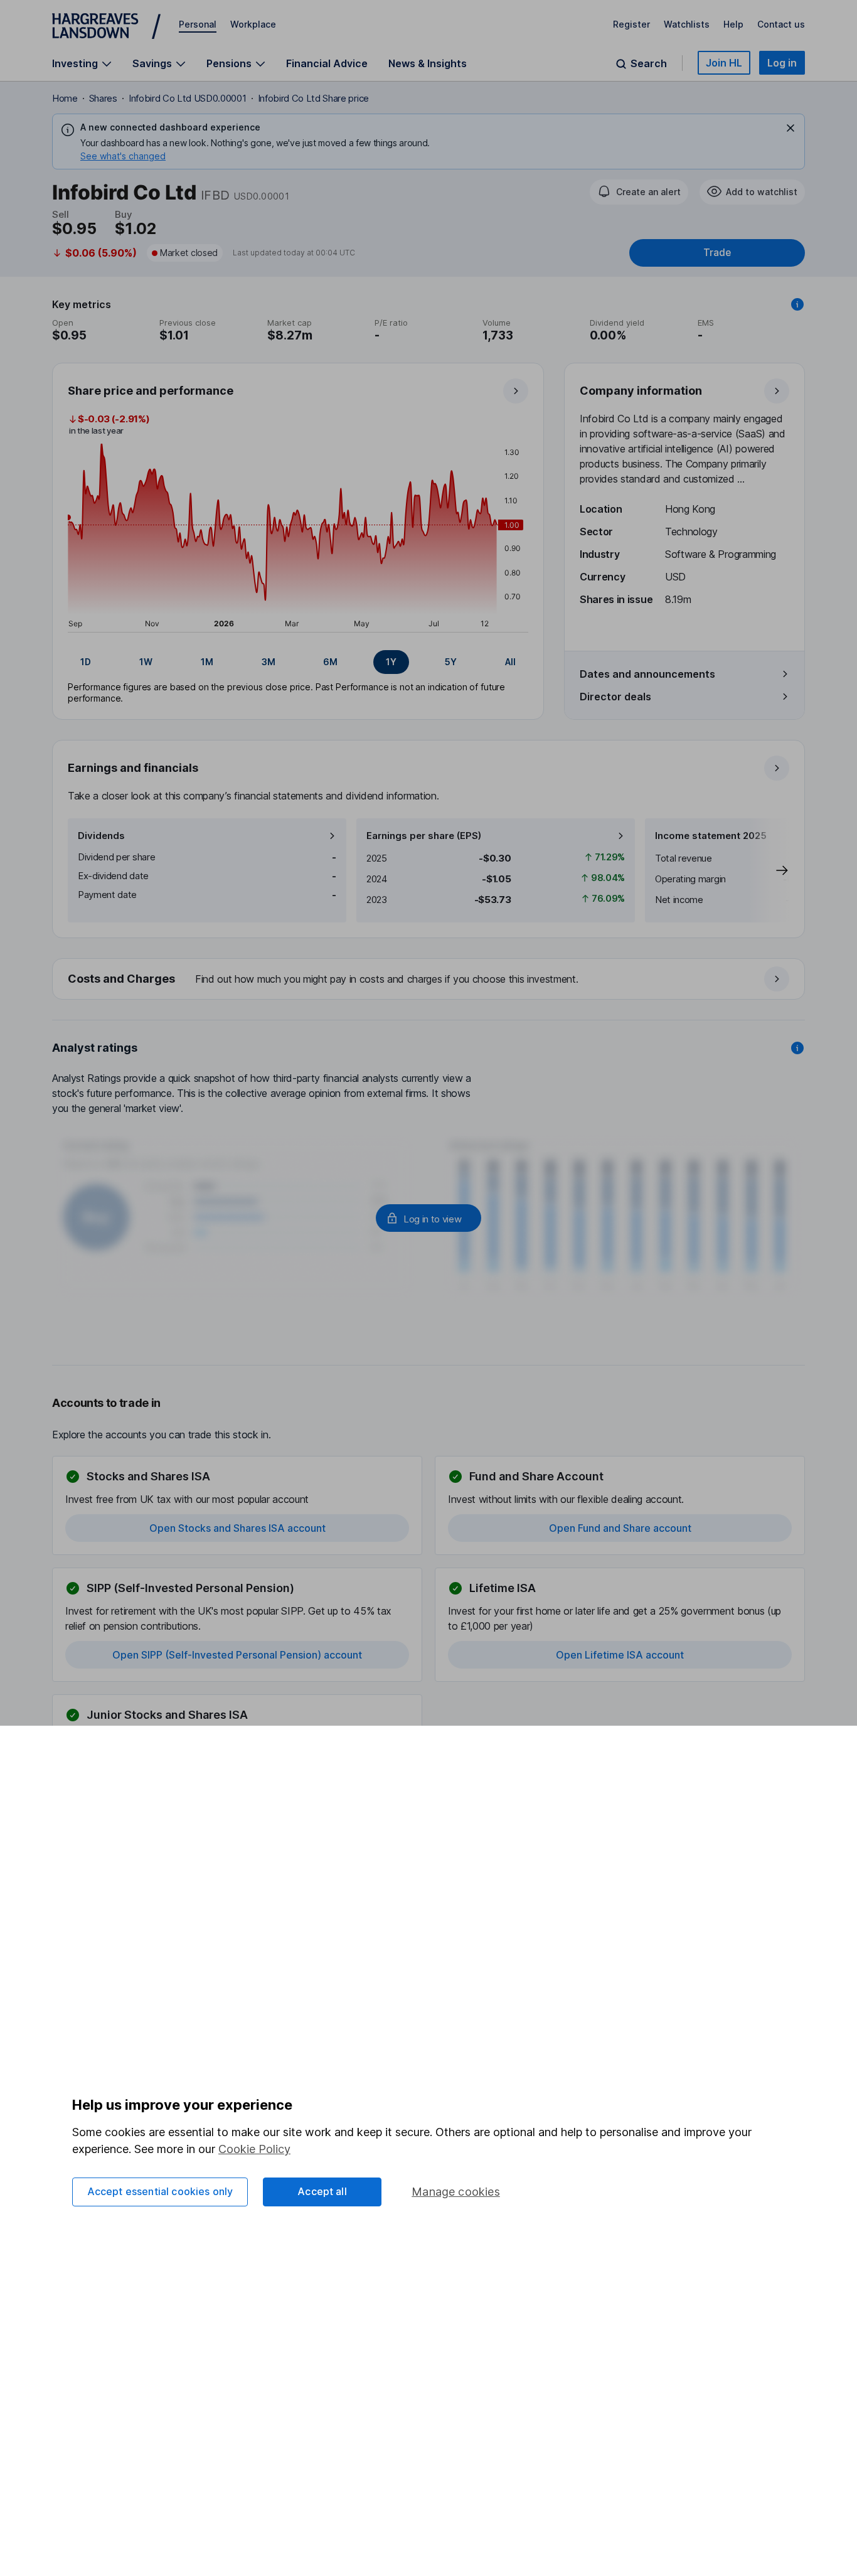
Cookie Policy (254, 2149)
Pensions (229, 64)
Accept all (322, 2191)
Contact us (781, 24)
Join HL (724, 63)
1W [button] (146, 662)
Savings (152, 64)
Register (631, 24)
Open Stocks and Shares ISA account (237, 1528)
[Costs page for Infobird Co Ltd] (429, 980)
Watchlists (687, 24)
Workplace (253, 24)
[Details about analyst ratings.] (797, 1048)
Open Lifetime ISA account (620, 1655)
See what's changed (123, 156)
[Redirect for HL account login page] (428, 1218)
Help (733, 24)
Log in (782, 63)
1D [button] (86, 662)
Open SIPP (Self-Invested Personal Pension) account (237, 1655)
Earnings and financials (133, 768)
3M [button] (269, 662)
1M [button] (207, 662)
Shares (103, 98)
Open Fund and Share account (620, 1528)
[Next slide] (769, 870)
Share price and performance (151, 391)
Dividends (101, 836)
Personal (198, 24)
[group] (298, 662)
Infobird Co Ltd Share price (313, 98)
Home (65, 98)
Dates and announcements (647, 674)
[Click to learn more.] (797, 304)
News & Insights (428, 63)
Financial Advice (327, 63)
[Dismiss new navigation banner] (790, 128)
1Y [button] (391, 662)
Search (649, 64)
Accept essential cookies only (160, 2191)
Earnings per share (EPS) (424, 836)
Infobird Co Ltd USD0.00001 (188, 98)
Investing (75, 64)
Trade (717, 253)
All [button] (510, 662)
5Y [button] (451, 662)
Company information (641, 391)
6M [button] (330, 662)
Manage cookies (456, 2192)
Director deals (615, 697)
